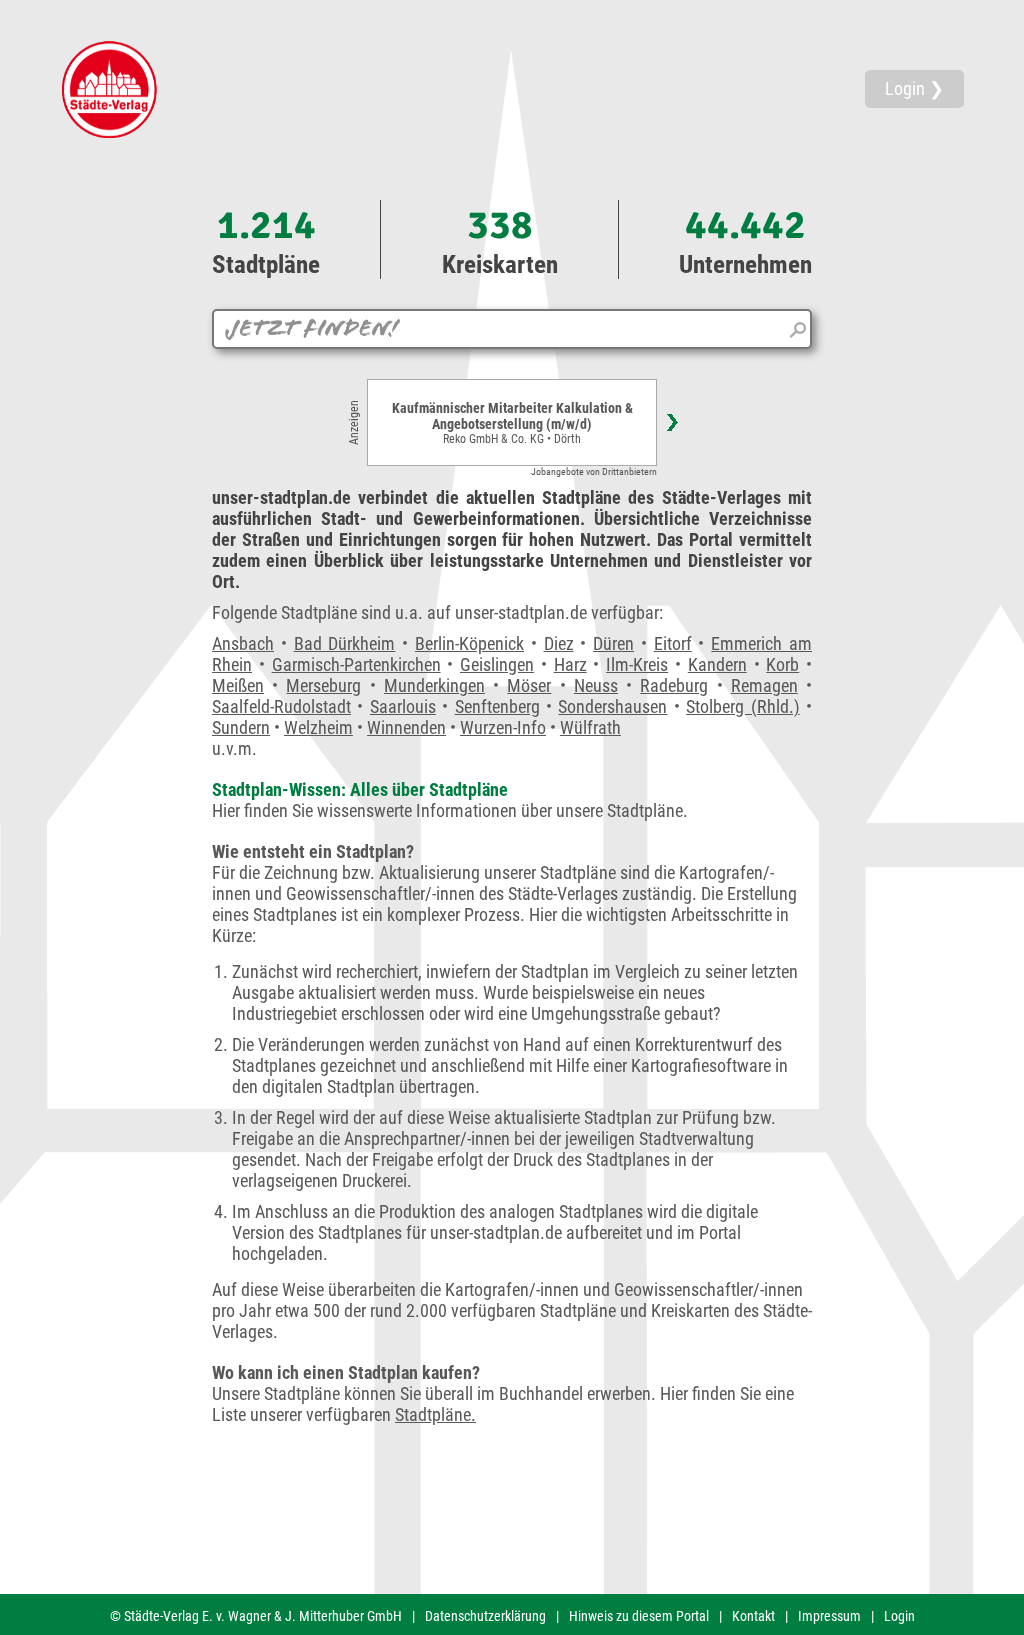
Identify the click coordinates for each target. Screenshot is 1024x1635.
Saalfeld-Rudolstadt (281, 706)
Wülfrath (590, 727)
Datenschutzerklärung (485, 1616)
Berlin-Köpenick (469, 643)
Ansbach (243, 643)
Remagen (764, 685)
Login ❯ (914, 88)
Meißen (238, 685)
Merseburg (323, 685)
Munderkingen (434, 685)
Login (899, 1616)
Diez (559, 643)
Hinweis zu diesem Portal (639, 1616)
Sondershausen (612, 706)
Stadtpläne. (435, 1414)
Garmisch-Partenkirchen (356, 664)
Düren (613, 643)
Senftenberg (497, 706)
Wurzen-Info (503, 727)
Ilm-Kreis (637, 664)
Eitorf (673, 643)
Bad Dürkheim (345, 643)
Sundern (241, 727)
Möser (529, 685)
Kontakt (753, 1616)
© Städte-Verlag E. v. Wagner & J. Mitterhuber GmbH (256, 1616)
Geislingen (497, 664)
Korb (782, 664)
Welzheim (318, 727)
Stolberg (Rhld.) (742, 706)
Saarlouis (403, 706)
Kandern (717, 664)
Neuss (596, 685)
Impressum (829, 1616)
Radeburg (674, 685)
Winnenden (406, 727)
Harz (570, 664)
